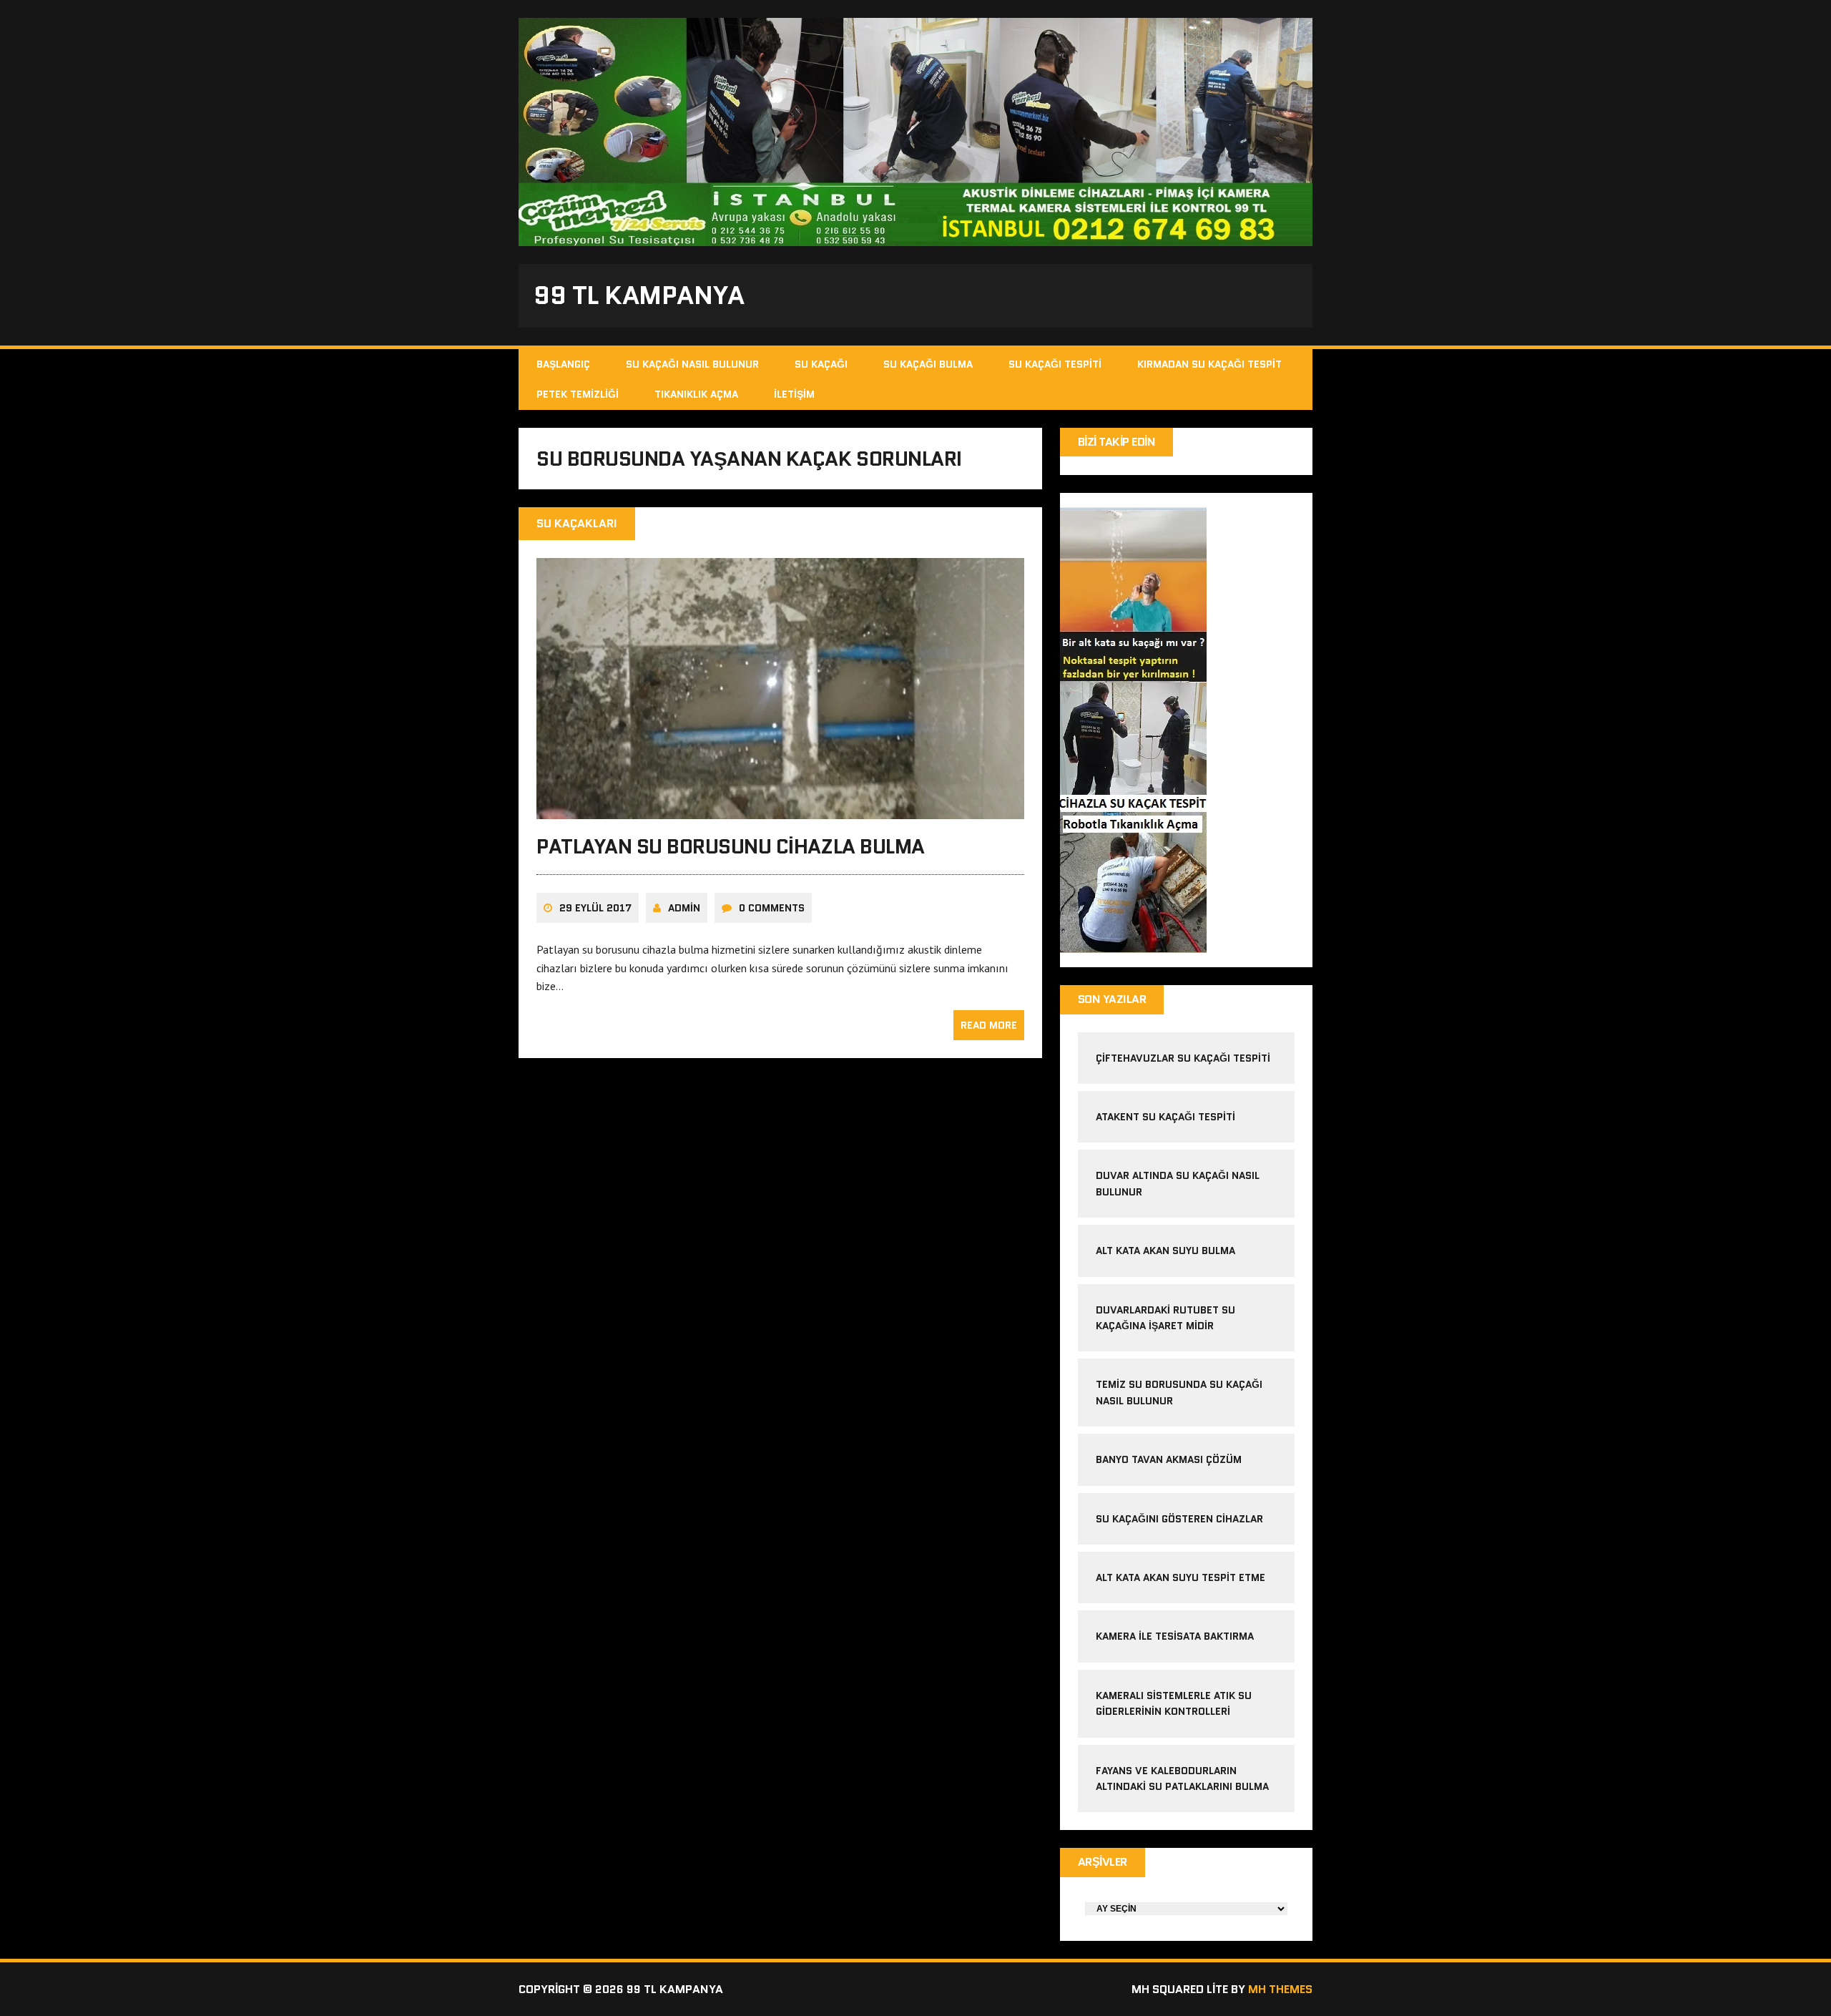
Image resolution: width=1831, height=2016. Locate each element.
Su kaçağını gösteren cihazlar (1179, 1519)
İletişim (794, 394)
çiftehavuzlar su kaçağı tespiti (1183, 1058)
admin (684, 908)
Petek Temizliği (578, 394)
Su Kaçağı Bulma (928, 364)
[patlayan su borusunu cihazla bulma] (780, 810)
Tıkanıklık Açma (696, 394)
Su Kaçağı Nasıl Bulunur (692, 364)
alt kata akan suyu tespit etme (1180, 1577)
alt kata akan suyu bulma (1167, 1251)
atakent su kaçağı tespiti (1165, 1117)
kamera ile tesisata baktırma (1175, 1636)
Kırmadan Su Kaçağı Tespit (1209, 364)
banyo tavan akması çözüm (1169, 1459)
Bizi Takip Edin (1117, 442)
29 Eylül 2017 (595, 908)
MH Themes (1280, 1989)
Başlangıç (563, 364)
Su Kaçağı (821, 364)
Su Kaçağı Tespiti (1055, 364)
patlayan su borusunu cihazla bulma (731, 846)
